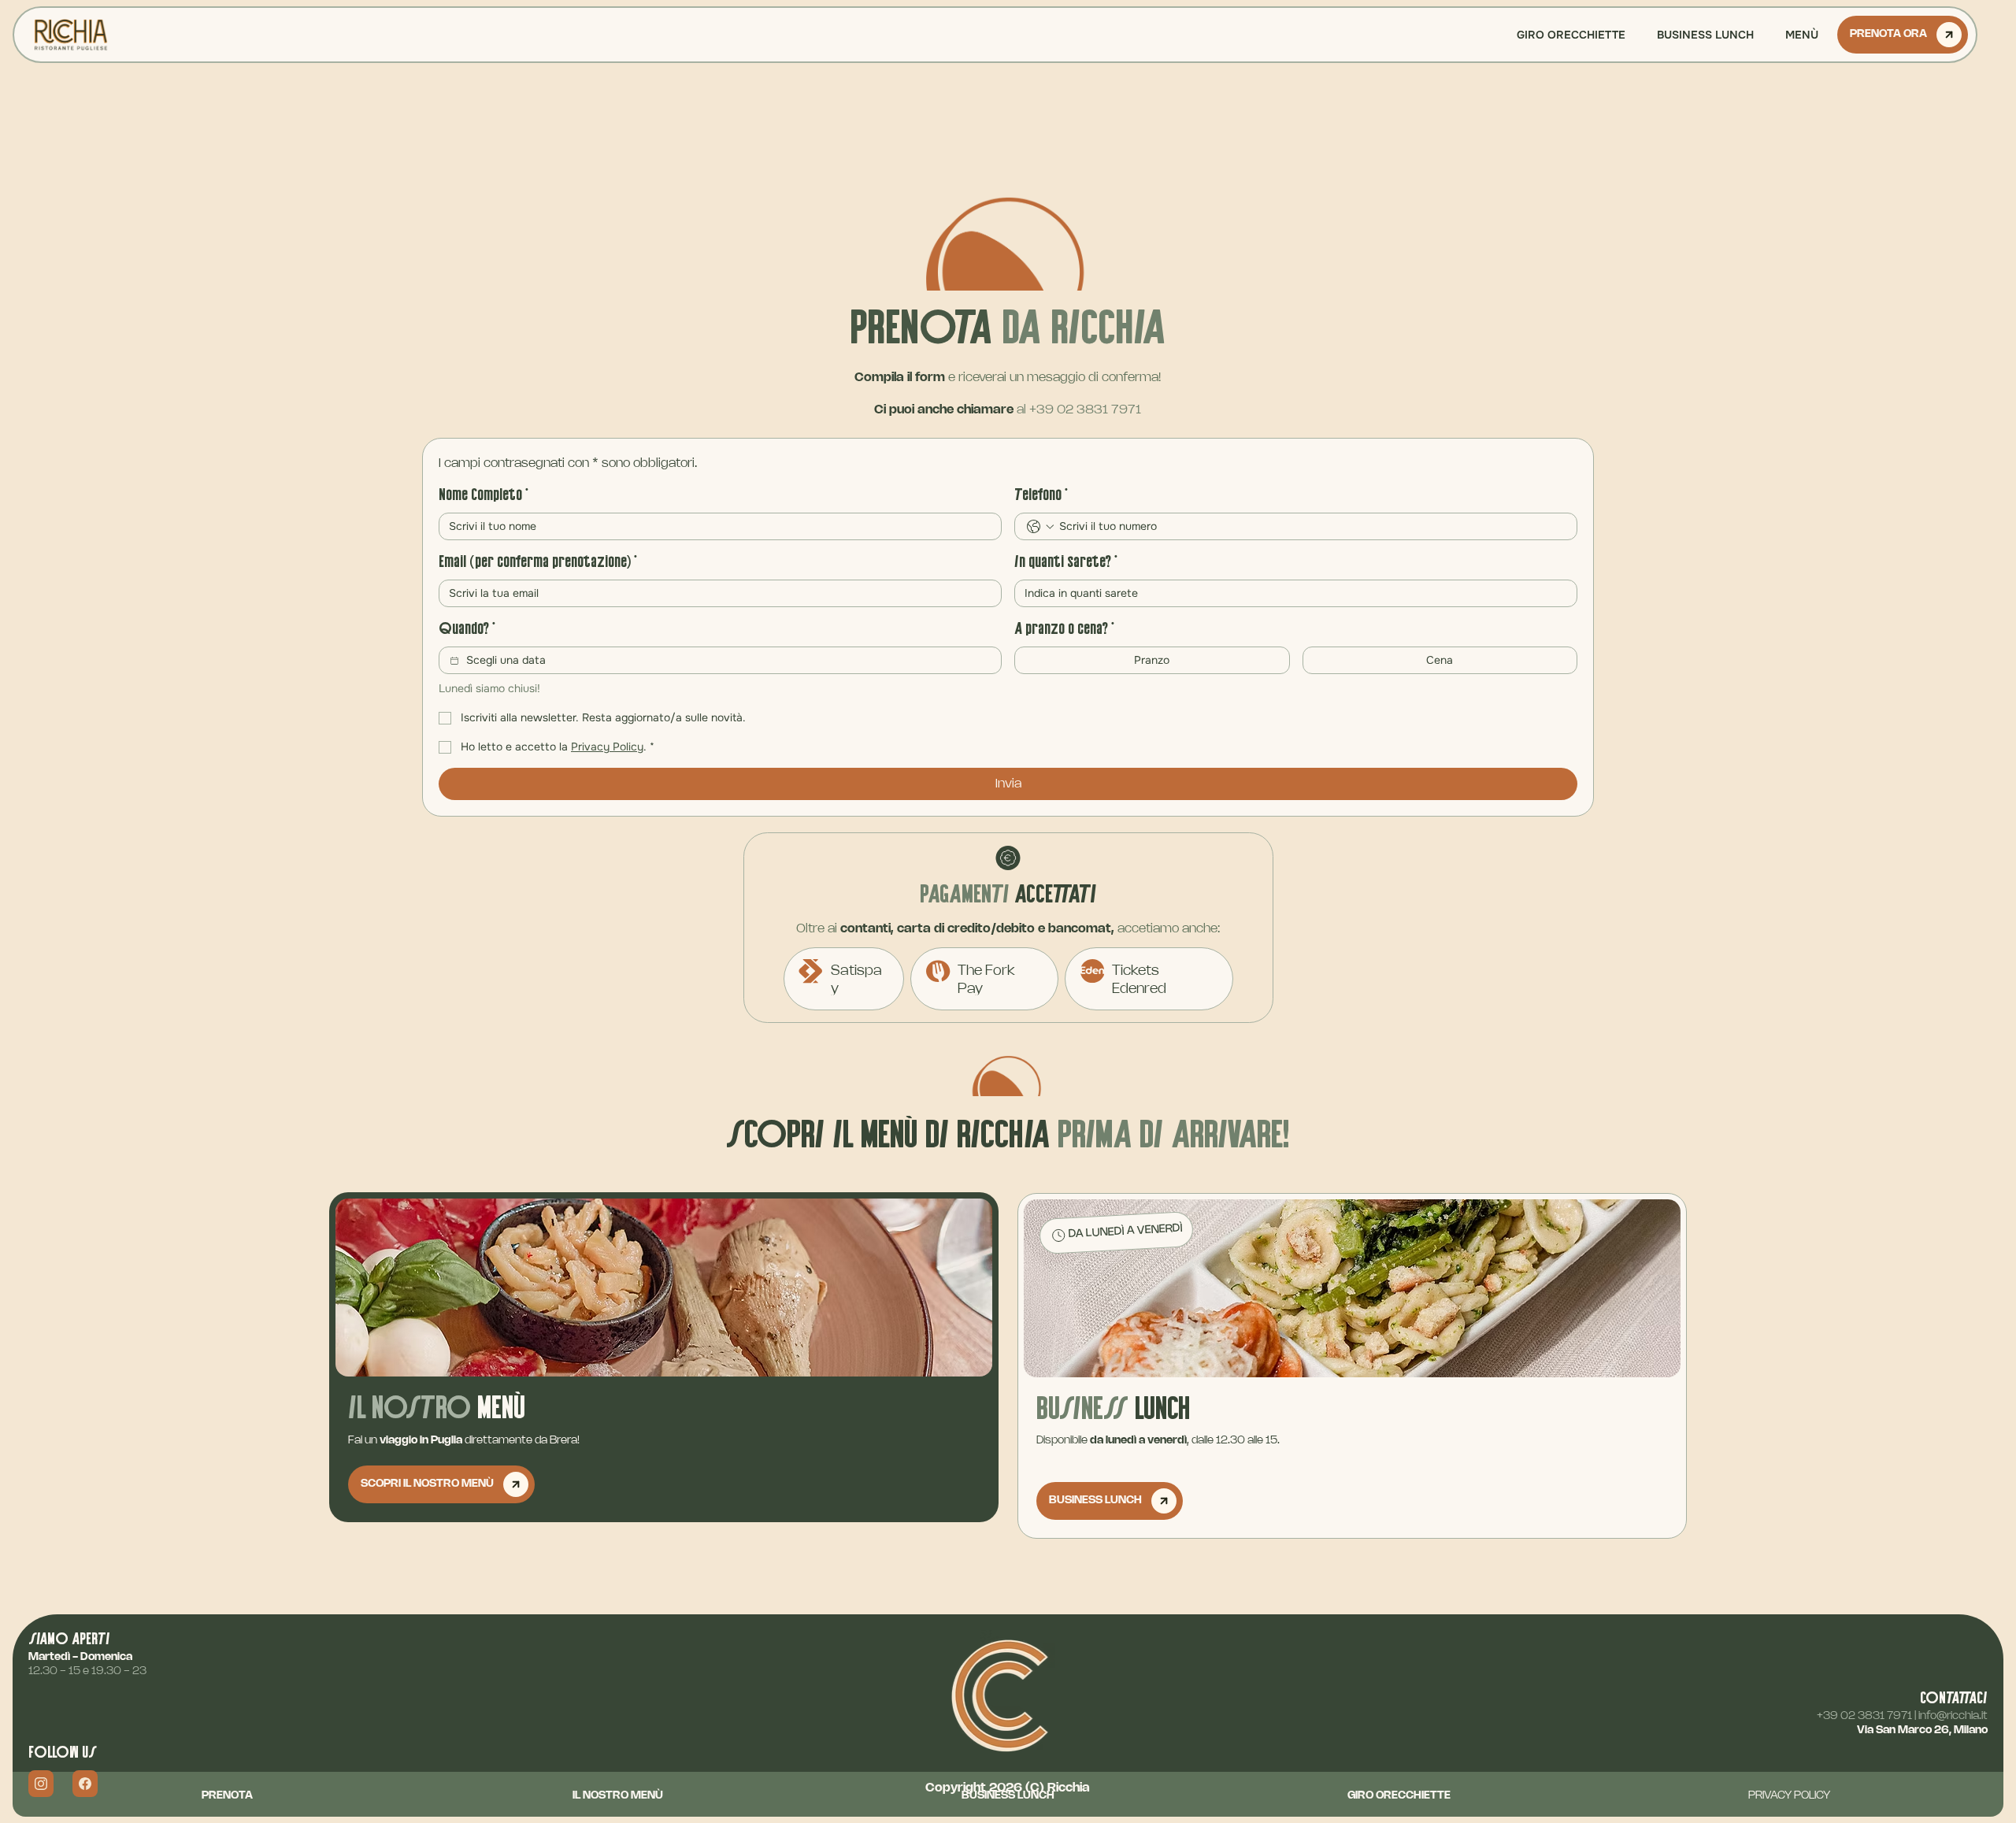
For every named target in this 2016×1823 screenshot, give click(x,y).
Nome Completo (484, 496)
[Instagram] (41, 1784)
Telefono (1041, 496)
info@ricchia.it (1953, 1716)
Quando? (467, 630)
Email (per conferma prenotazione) (538, 563)
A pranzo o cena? (1064, 630)
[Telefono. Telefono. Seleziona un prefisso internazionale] (1040, 527)
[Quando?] (454, 661)
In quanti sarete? (1066, 563)
